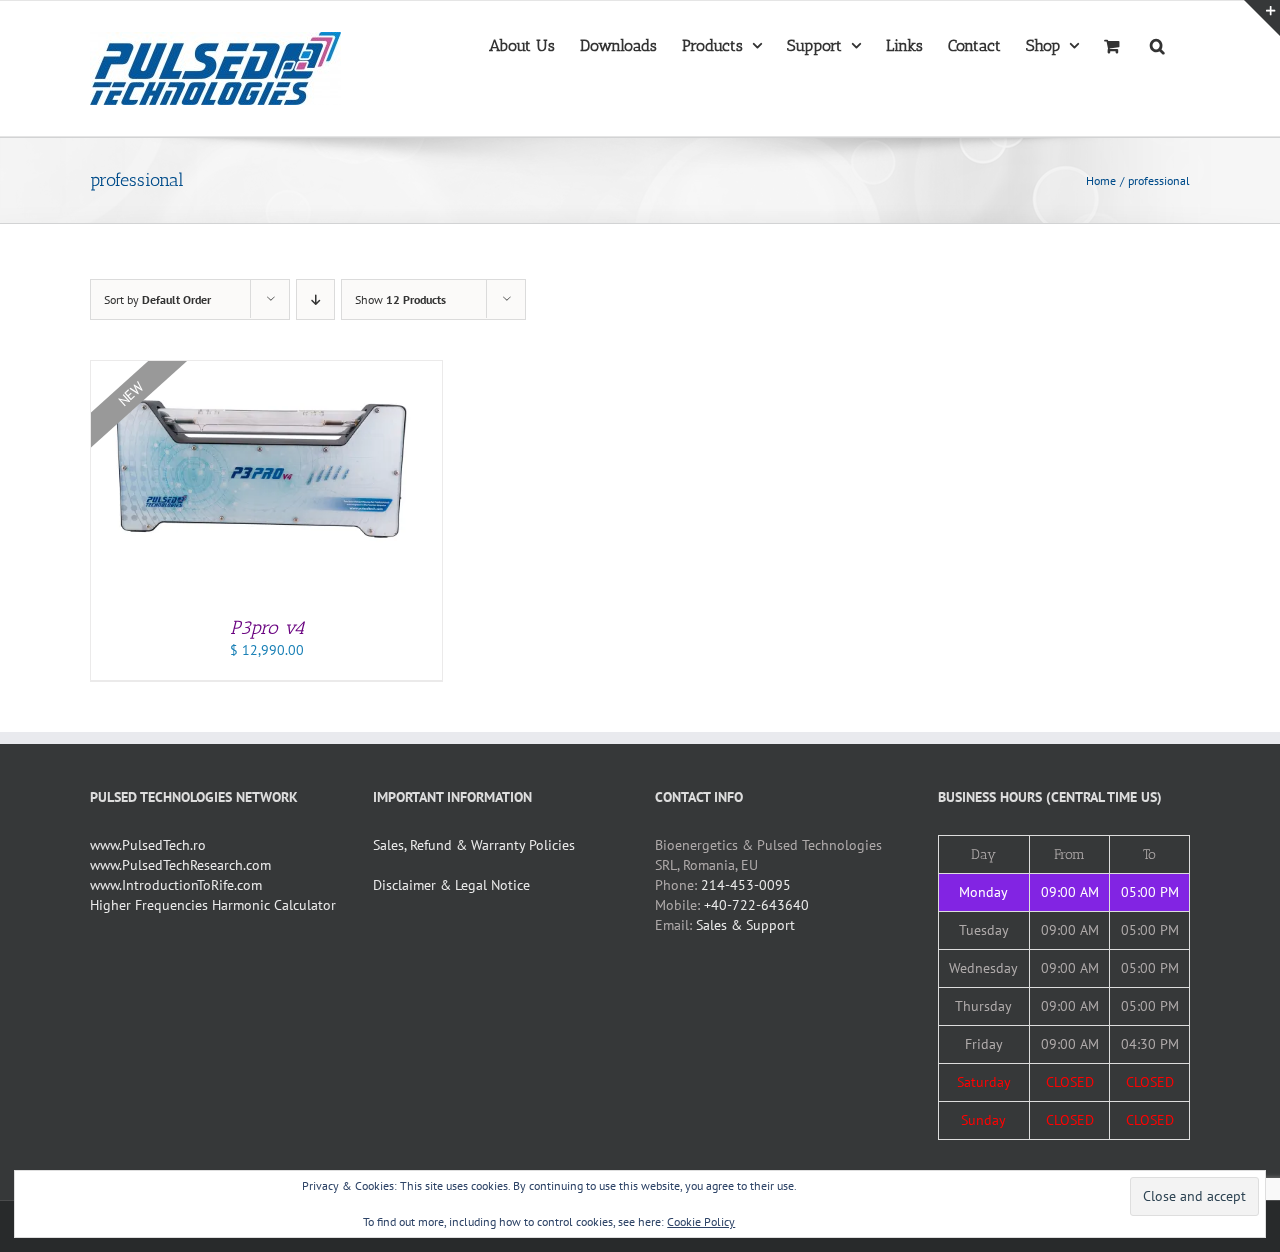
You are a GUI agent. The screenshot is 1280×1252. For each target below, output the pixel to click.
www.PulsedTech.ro (148, 845)
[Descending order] (315, 299)
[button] (1157, 44)
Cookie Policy (701, 1221)
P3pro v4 (267, 627)
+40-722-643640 (756, 905)
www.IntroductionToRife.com (176, 885)
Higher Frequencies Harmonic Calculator (213, 905)
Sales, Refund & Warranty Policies (474, 845)
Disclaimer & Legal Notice (451, 885)
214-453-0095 (746, 885)
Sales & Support (745, 925)
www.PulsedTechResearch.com (180, 865)
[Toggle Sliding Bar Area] (1262, 18)
